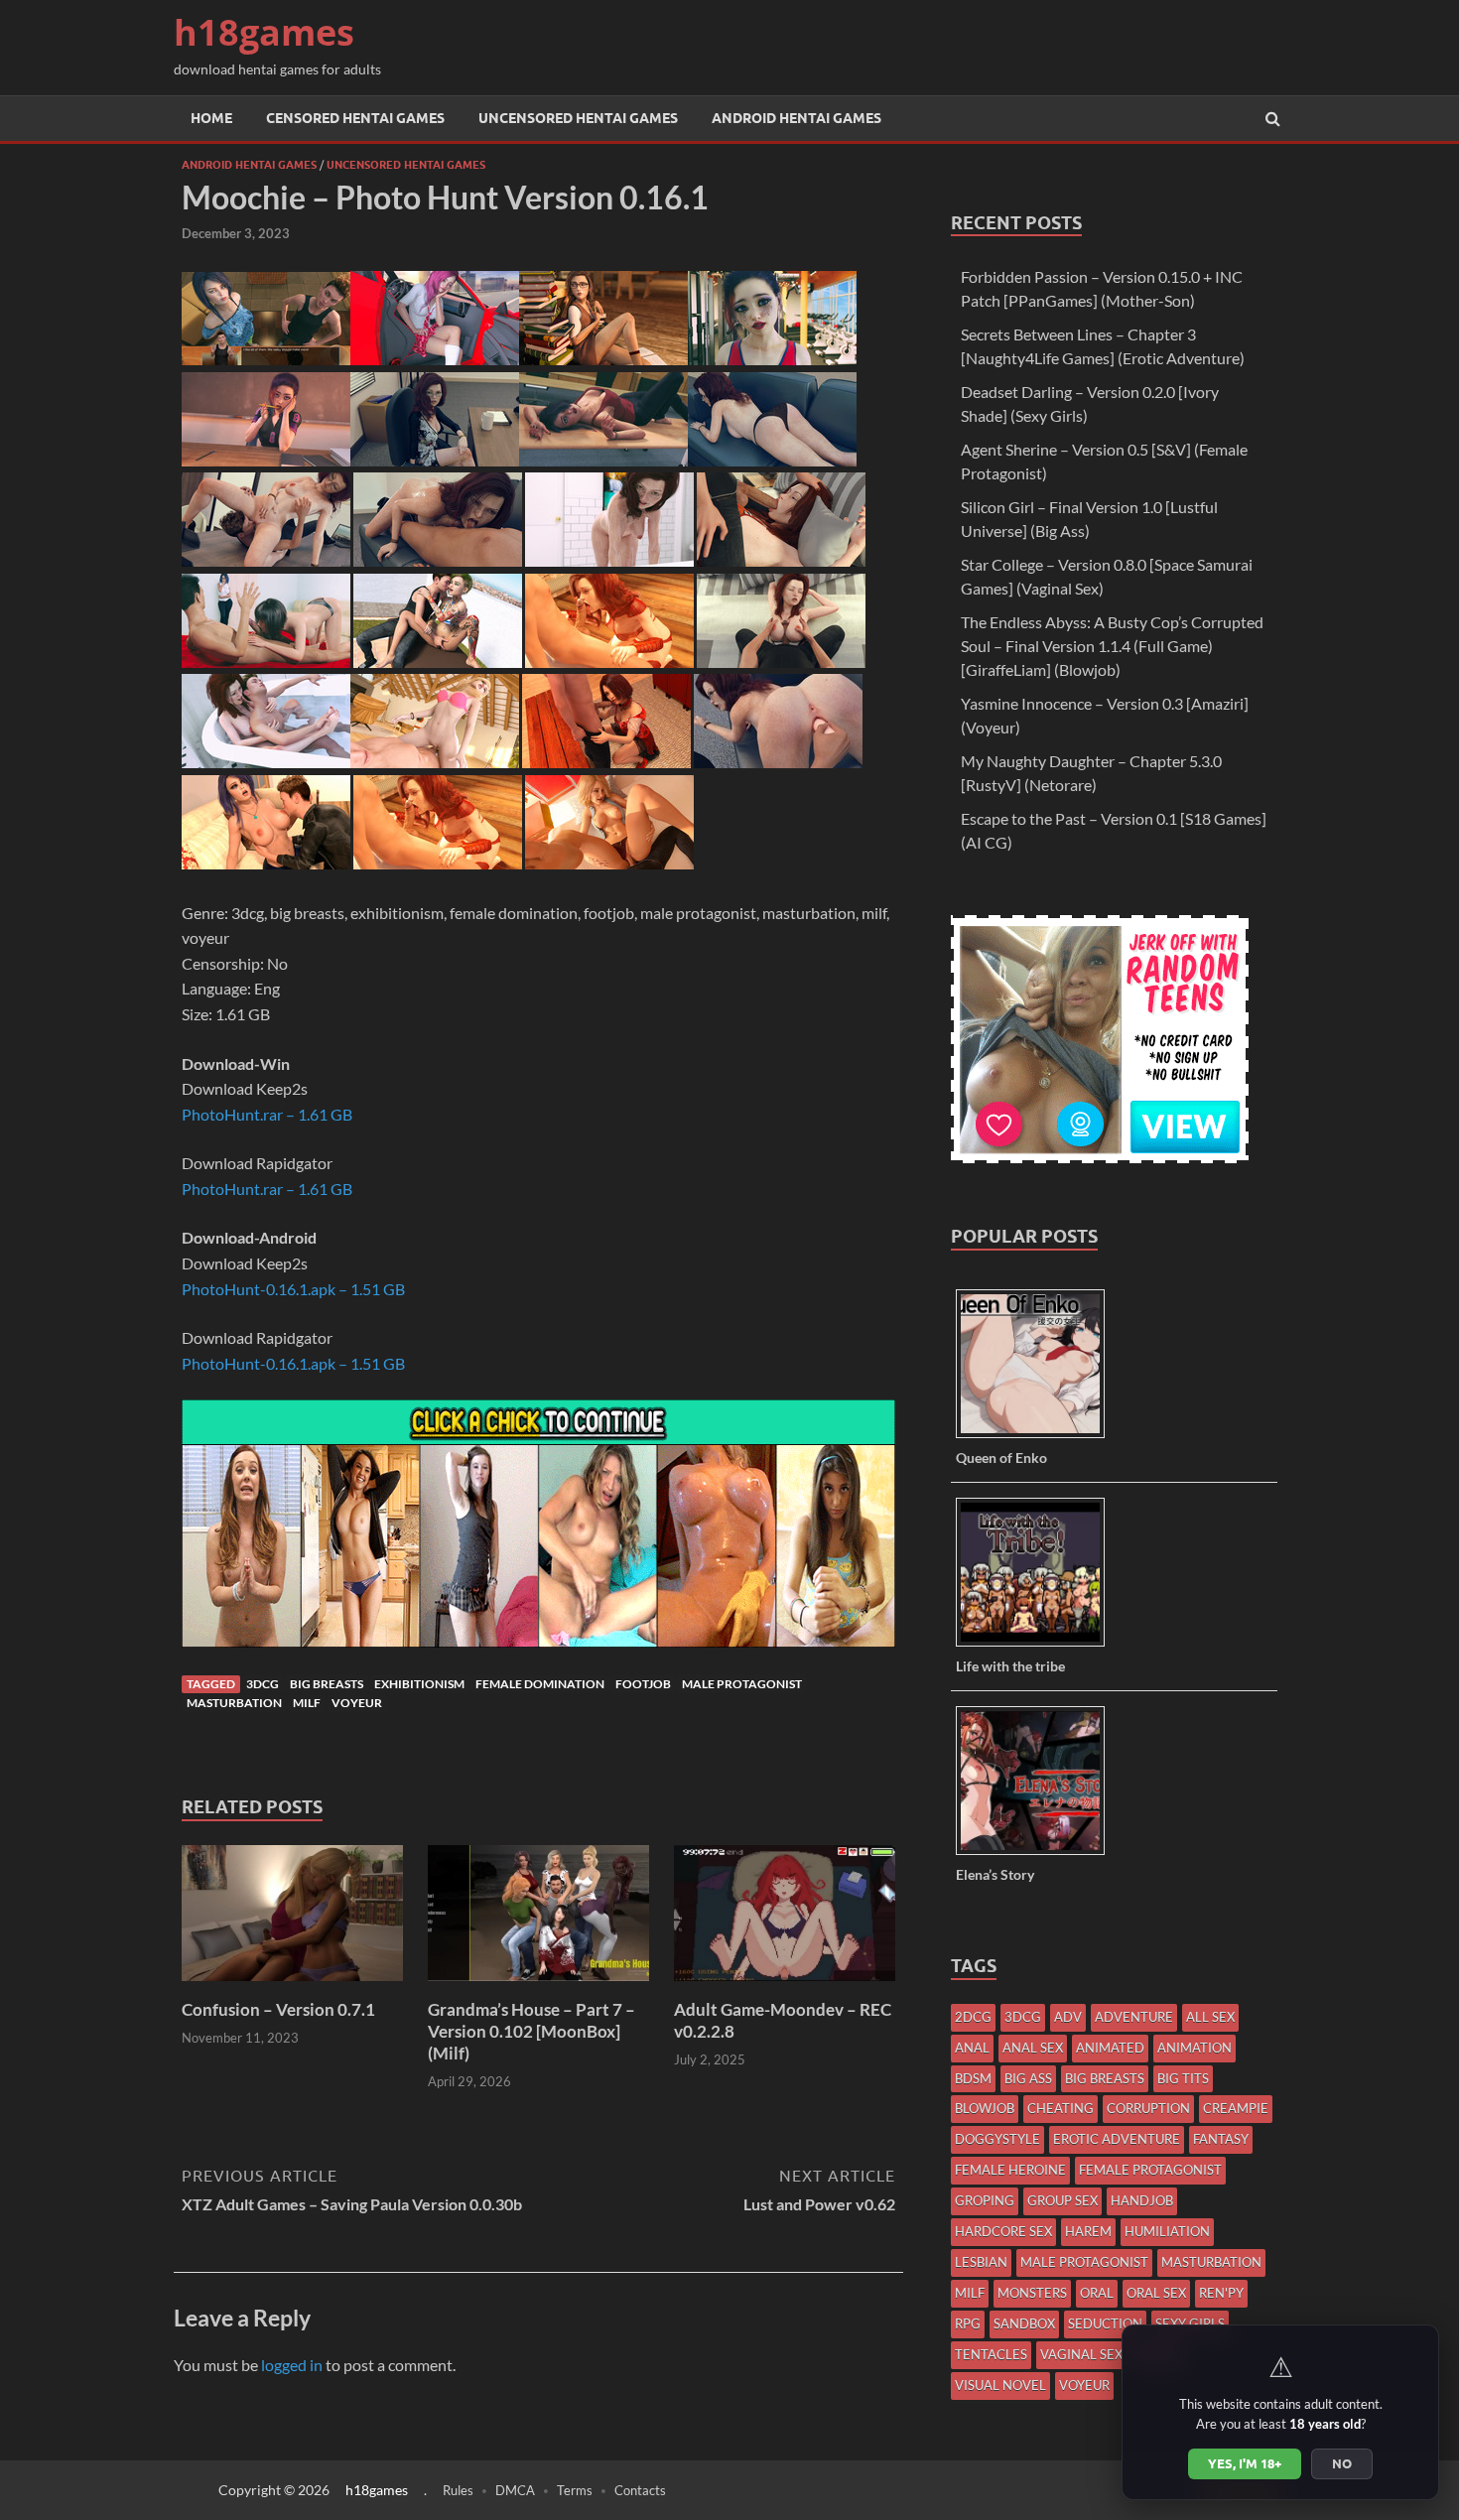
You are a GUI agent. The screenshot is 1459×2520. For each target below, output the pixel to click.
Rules (458, 2490)
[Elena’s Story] (1038, 1854)
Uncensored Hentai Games (578, 118)
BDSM (973, 2078)
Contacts (640, 2490)
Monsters (1032, 2293)
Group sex (1062, 2200)
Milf (307, 1703)
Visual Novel (1000, 2385)
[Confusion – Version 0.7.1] (292, 1987)
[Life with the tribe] (1038, 1645)
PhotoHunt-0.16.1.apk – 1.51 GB (293, 1289)
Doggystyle (997, 2139)
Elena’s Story (995, 1874)
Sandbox (1024, 2323)
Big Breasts (327, 1684)
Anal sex (1033, 2048)
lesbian (981, 2262)
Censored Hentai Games (355, 118)
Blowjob (985, 2108)
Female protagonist (1150, 2170)
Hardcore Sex (1003, 2231)
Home (211, 118)
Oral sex (1156, 2293)
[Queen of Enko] (1038, 1437)
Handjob (1142, 2200)
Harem (1088, 2231)
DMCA (515, 2490)
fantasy (1221, 2139)
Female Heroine (1010, 2170)
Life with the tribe (1010, 1666)
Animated (1110, 2048)
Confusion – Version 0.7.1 (278, 2009)
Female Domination (540, 1684)
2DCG (973, 2017)
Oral (1097, 2293)
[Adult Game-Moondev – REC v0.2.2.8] (785, 1987)
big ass (1028, 2078)
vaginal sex (1081, 2354)
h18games (264, 32)
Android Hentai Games (796, 118)
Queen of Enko (1001, 1458)
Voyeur (357, 1703)
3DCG (263, 1684)
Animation (1194, 2048)
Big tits (1183, 2078)
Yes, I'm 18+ (1245, 2463)
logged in (292, 2365)
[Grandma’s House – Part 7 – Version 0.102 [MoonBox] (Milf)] (538, 1987)
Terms (575, 2490)
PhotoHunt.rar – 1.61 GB (267, 1114)
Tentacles (991, 2354)
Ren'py (1221, 2293)
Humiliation (1167, 2231)
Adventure (1134, 2017)
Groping (985, 2200)
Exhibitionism (419, 1684)
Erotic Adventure (1117, 2139)
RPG (968, 2323)
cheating (1061, 2108)
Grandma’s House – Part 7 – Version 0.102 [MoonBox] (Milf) (531, 2031)
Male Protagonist (742, 1684)
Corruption (1148, 2108)
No (1342, 2463)
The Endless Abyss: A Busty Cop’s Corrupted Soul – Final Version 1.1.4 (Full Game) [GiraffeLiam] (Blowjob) (1112, 646)
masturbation (234, 1703)
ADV (1068, 2017)
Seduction (1105, 2323)
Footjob (643, 1684)
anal (972, 2048)
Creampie (1236, 2108)
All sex (1210, 2017)
